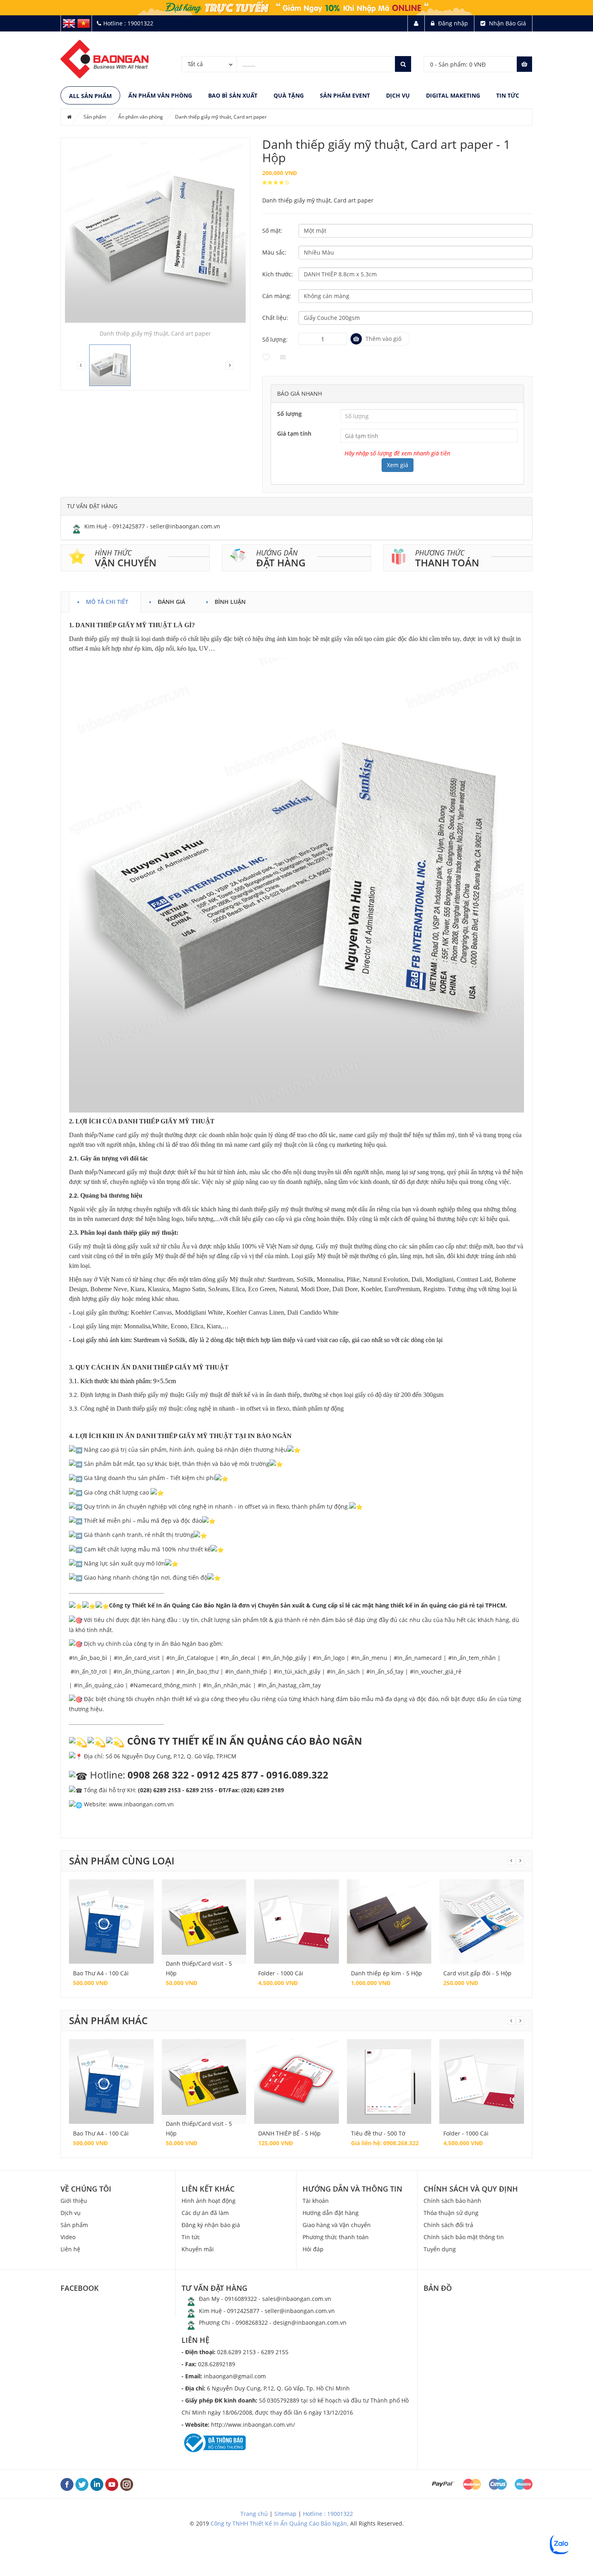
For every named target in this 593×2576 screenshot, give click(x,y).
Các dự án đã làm (205, 2213)
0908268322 (252, 2322)
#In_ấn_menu (369, 1658)
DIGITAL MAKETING (453, 95)
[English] (69, 23)
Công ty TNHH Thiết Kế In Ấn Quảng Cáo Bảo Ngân (279, 2523)
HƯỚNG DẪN (277, 553)
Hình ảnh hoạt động (209, 2201)
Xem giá (398, 465)
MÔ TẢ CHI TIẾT (107, 600)
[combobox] (209, 64)
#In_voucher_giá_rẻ (436, 1671)
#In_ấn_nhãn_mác (227, 1685)
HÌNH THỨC (113, 553)
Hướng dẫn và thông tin (352, 2189)
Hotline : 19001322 (328, 2514)
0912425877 (129, 526)
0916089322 (241, 2299)
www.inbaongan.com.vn (141, 1804)
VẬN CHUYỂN (126, 563)
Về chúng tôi (86, 2189)
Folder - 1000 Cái (281, 1973)
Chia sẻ (283, 357)
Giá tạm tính (294, 433)
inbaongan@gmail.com (224, 2376)
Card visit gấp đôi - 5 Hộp (477, 1973)
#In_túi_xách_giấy (297, 1671)
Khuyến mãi (198, 2249)
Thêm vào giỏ (383, 339)
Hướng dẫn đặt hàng (331, 2213)
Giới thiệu (74, 2201)
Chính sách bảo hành (452, 2201)
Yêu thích (266, 357)
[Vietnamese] (84, 23)
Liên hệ (70, 2249)
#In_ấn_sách (343, 1671)
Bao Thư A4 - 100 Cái (101, 1973)
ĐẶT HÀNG (281, 563)
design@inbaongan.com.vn (310, 2322)
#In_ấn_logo (329, 1658)
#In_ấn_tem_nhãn (472, 1658)
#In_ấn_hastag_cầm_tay (289, 1685)
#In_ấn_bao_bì (88, 1658)
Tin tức (508, 95)
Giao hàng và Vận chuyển (337, 2225)
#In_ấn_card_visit (137, 1658)
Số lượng (289, 414)
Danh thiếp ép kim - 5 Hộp (386, 1973)
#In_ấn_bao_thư (197, 1671)
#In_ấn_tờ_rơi (89, 1671)
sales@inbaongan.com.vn (297, 2299)
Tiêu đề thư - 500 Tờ (378, 2133)
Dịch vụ (398, 95)
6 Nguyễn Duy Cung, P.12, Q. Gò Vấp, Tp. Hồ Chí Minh (266, 2388)
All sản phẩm (90, 96)
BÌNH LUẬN (230, 600)
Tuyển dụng (440, 2249)
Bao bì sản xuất (233, 95)
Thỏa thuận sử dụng (451, 2213)
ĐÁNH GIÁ (171, 600)
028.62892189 (208, 2364)
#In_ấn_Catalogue (190, 1658)
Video (68, 2237)
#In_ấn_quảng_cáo (99, 1685)
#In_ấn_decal (238, 1658)
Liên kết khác (208, 2189)
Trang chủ (254, 2514)
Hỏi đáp (313, 2249)
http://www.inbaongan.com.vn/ (238, 2425)
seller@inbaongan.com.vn (185, 526)
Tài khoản (316, 2201)
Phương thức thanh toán (336, 2237)
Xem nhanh (111, 1913)
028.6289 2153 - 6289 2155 (235, 2352)
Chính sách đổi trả (448, 2225)
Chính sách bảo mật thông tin (464, 2237)
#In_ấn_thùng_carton (142, 1671)
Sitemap (285, 2514)
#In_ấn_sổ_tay (385, 1671)
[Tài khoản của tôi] (416, 23)
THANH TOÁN (447, 563)
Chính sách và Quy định (471, 2189)
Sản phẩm (95, 117)
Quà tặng (289, 95)
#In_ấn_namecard (418, 1658)
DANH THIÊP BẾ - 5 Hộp (289, 2133)
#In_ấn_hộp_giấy (284, 1658)
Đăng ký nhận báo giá (211, 2225)
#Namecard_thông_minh (163, 1685)
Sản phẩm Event (345, 95)
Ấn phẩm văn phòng (160, 95)
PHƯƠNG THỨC (440, 553)
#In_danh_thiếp (246, 1671)
